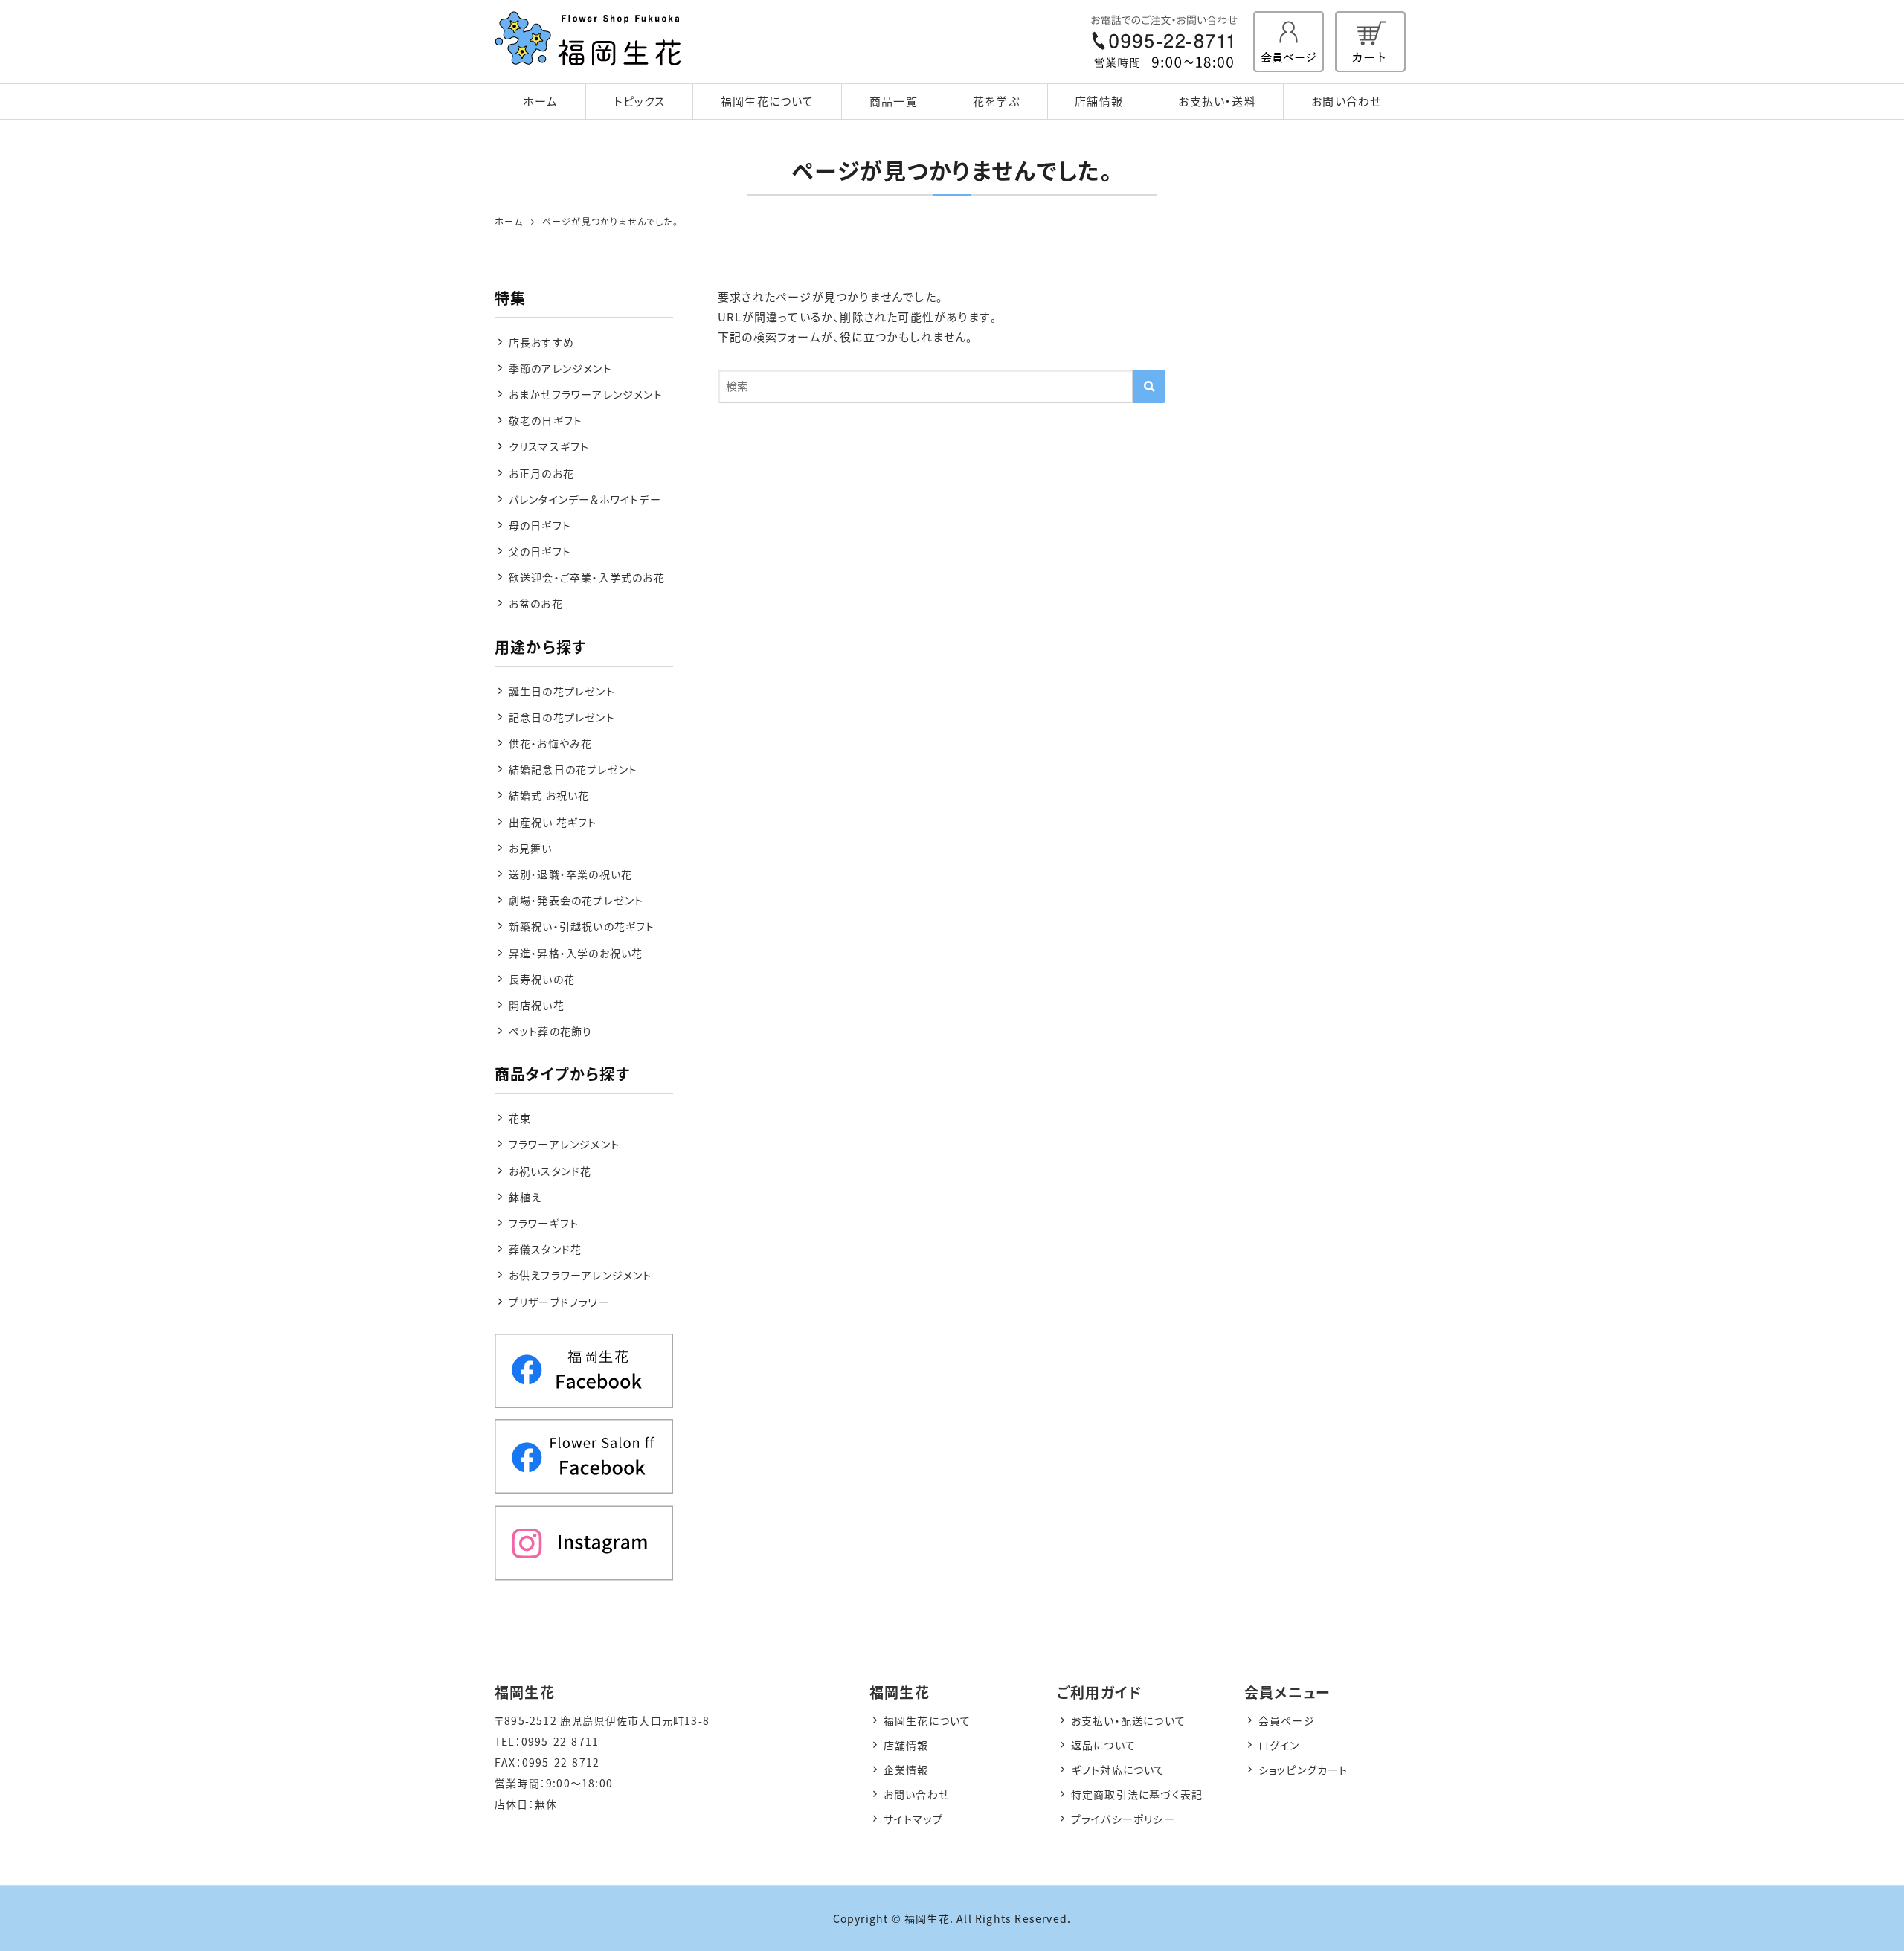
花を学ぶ (996, 101)
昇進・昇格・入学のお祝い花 (576, 953)
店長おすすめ (541, 342)
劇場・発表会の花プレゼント (576, 900)
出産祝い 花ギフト (553, 822)
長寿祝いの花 (542, 979)
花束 (520, 1118)
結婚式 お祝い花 (549, 795)
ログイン (1279, 1745)
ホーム (541, 101)
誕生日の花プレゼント (562, 691)
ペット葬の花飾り (551, 1031)
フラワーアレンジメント (564, 1144)
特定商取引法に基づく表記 (1137, 1794)
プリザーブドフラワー (559, 1302)
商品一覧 (894, 101)
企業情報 (906, 1770)
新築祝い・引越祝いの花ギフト (582, 926)
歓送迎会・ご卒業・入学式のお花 (587, 577)
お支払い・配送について (1128, 1720)
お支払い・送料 (1217, 101)
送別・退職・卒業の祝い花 (570, 874)
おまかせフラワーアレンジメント (586, 394)
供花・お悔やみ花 (551, 743)
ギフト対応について (1118, 1770)
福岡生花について (768, 101)
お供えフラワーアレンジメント (580, 1275)
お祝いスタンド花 (550, 1171)
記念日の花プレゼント (562, 717)
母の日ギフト (540, 525)
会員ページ (1287, 1720)
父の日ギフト (540, 551)
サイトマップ (913, 1819)
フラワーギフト (544, 1223)
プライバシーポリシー (1123, 1819)
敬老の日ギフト (546, 420)
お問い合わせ (1346, 101)
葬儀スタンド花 (545, 1249)
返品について (1103, 1745)
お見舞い (531, 848)
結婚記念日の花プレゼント (573, 769)
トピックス (640, 101)
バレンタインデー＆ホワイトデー (585, 499)
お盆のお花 (536, 603)
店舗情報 (1099, 101)
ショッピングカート (1303, 1770)
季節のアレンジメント (560, 368)
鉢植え (525, 1197)
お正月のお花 (541, 473)
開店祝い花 (537, 1005)
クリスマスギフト (549, 446)
